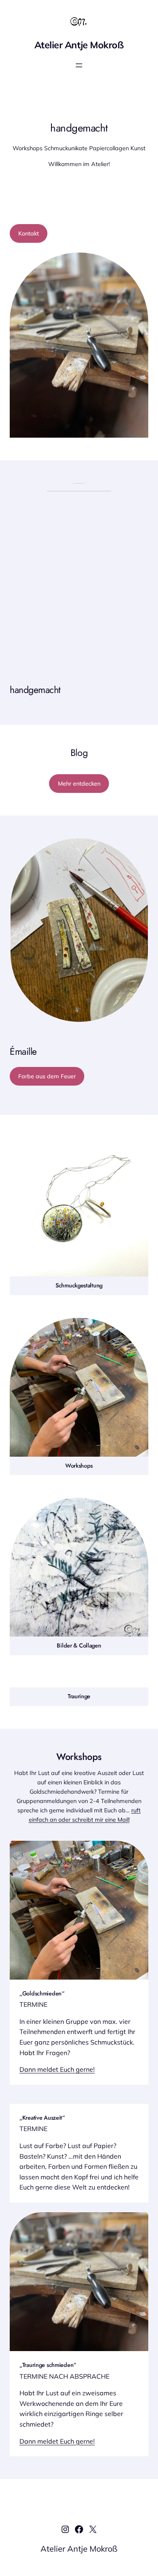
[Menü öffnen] (79, 65)
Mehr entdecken (79, 784)
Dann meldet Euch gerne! (57, 2069)
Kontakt (29, 233)
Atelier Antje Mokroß (79, 45)
